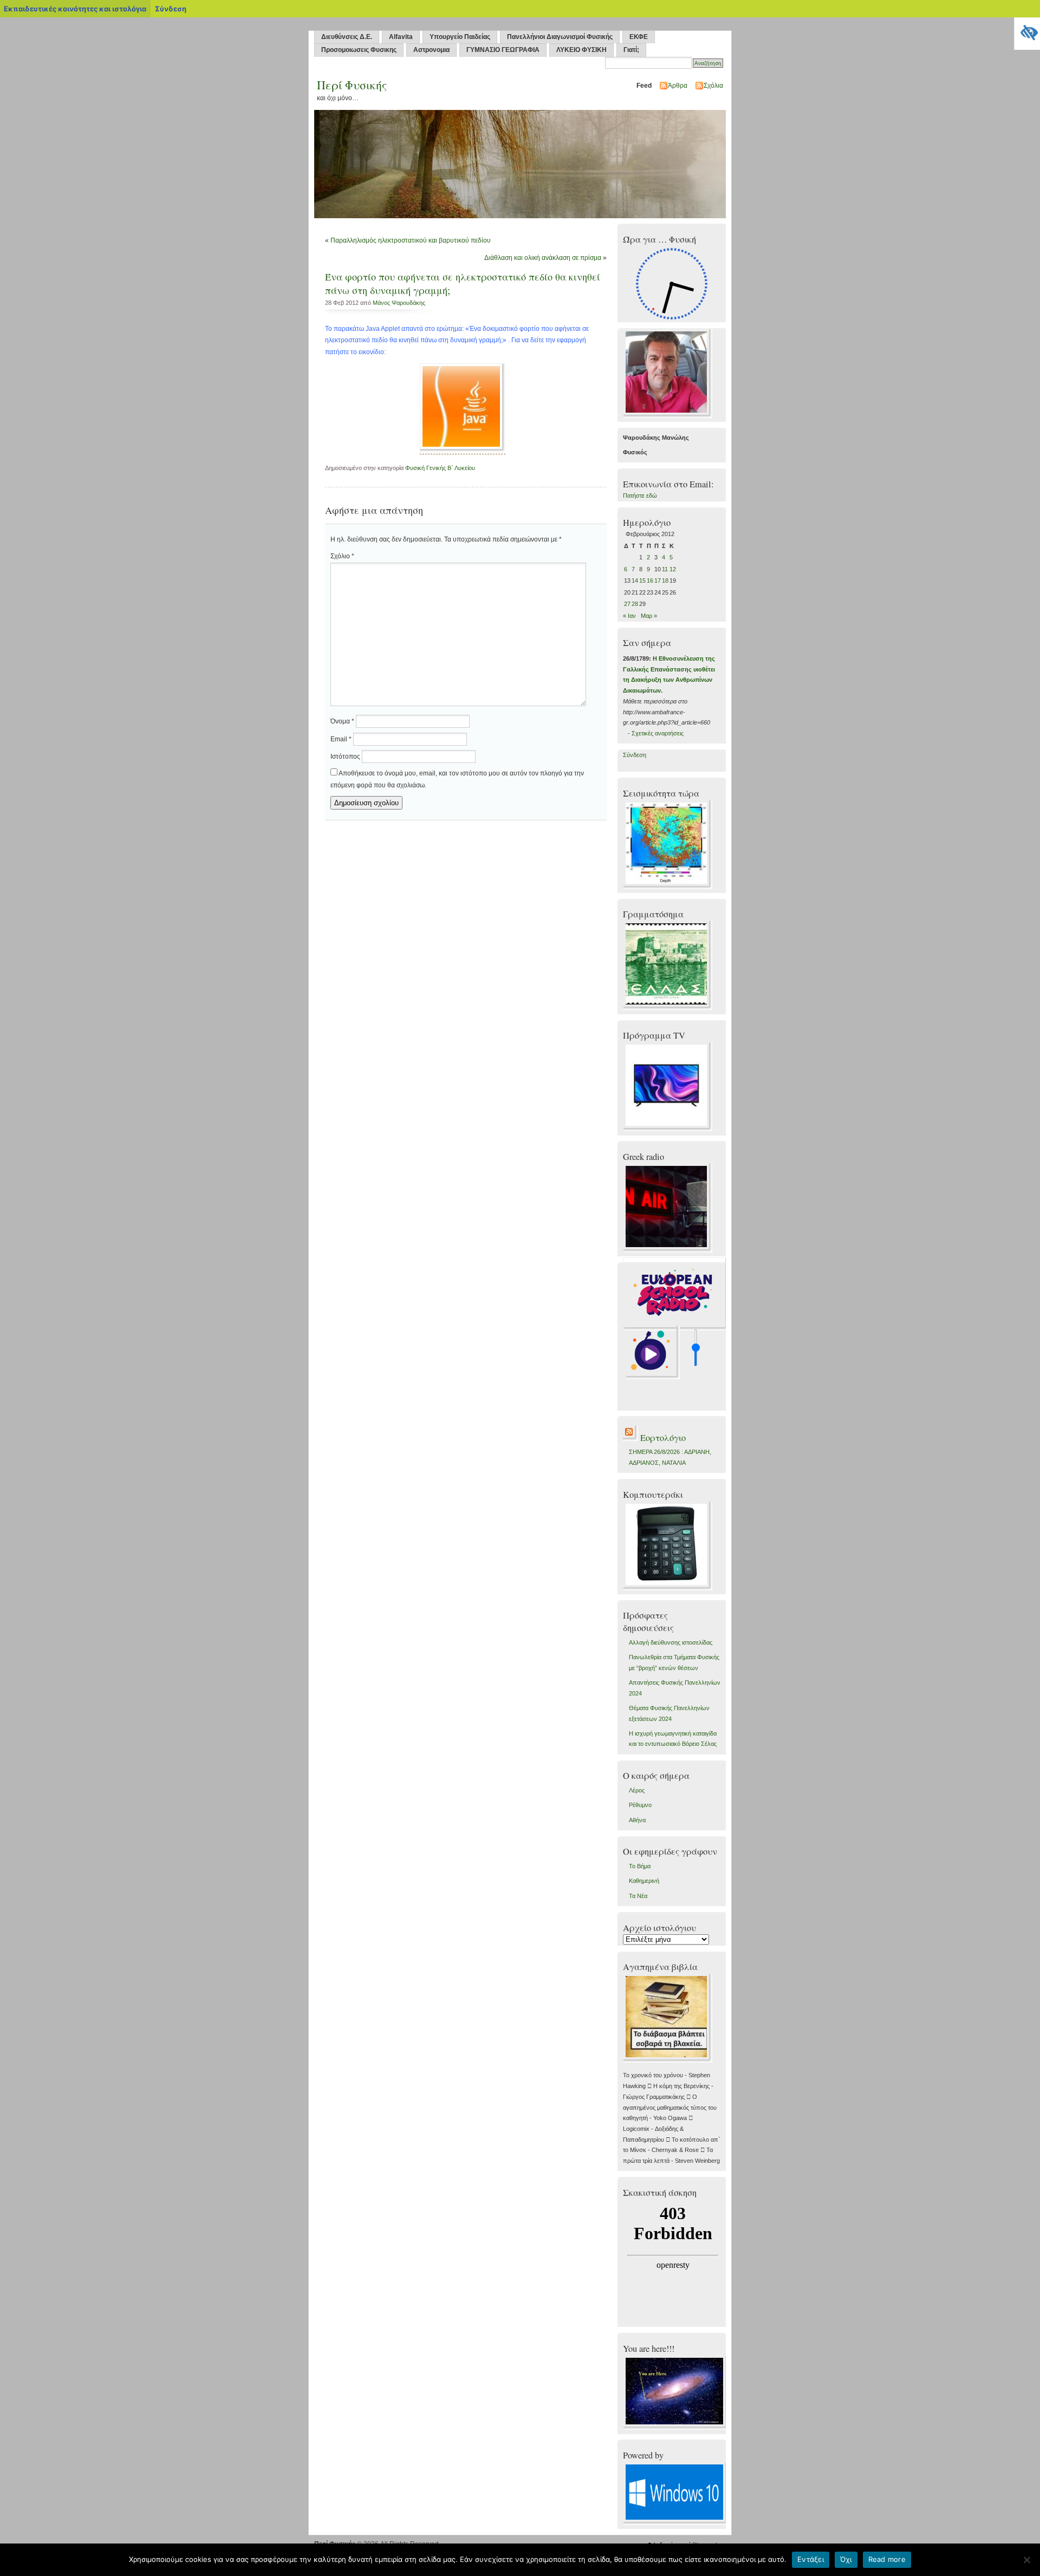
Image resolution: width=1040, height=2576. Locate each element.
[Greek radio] (668, 1250)
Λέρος (637, 1790)
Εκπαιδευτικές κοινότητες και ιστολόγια (75, 9)
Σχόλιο (342, 556)
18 (665, 581)
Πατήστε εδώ (640, 495)
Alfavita (401, 37)
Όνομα (342, 721)
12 (673, 569)
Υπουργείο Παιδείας (460, 37)
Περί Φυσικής (352, 85)
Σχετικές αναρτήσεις (658, 733)
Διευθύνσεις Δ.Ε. (347, 37)
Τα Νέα (638, 1896)
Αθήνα (637, 1820)
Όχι (846, 2559)
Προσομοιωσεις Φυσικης (359, 50)
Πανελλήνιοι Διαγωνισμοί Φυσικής (560, 37)
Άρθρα (678, 86)
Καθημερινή (644, 1881)
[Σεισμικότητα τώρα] (668, 887)
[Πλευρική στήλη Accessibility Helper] (1027, 30)
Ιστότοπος (345, 757)
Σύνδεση (635, 755)
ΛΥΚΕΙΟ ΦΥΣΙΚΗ (581, 50)
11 (665, 569)
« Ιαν (629, 616)
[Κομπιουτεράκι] (668, 1588)
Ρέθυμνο (640, 1805)
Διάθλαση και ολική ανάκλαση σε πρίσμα (543, 258)
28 (635, 604)
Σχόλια (713, 86)
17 (658, 581)
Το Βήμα (640, 1866)
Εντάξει (811, 2559)
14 (635, 581)
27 (627, 604)
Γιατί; (631, 50)
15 (642, 581)
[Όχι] (1026, 2560)
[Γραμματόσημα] (668, 1008)
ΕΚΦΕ (639, 37)
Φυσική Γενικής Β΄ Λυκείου (440, 468)
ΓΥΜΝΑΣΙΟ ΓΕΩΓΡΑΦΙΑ (503, 50)
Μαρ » (649, 616)
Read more (887, 2559)
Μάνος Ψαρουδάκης (399, 303)
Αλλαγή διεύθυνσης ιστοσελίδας (671, 1642)
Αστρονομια (431, 50)
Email (341, 739)
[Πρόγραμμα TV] (668, 1129)
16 (650, 581)
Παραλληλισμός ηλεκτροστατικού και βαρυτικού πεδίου (411, 240)
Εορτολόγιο (663, 1438)
